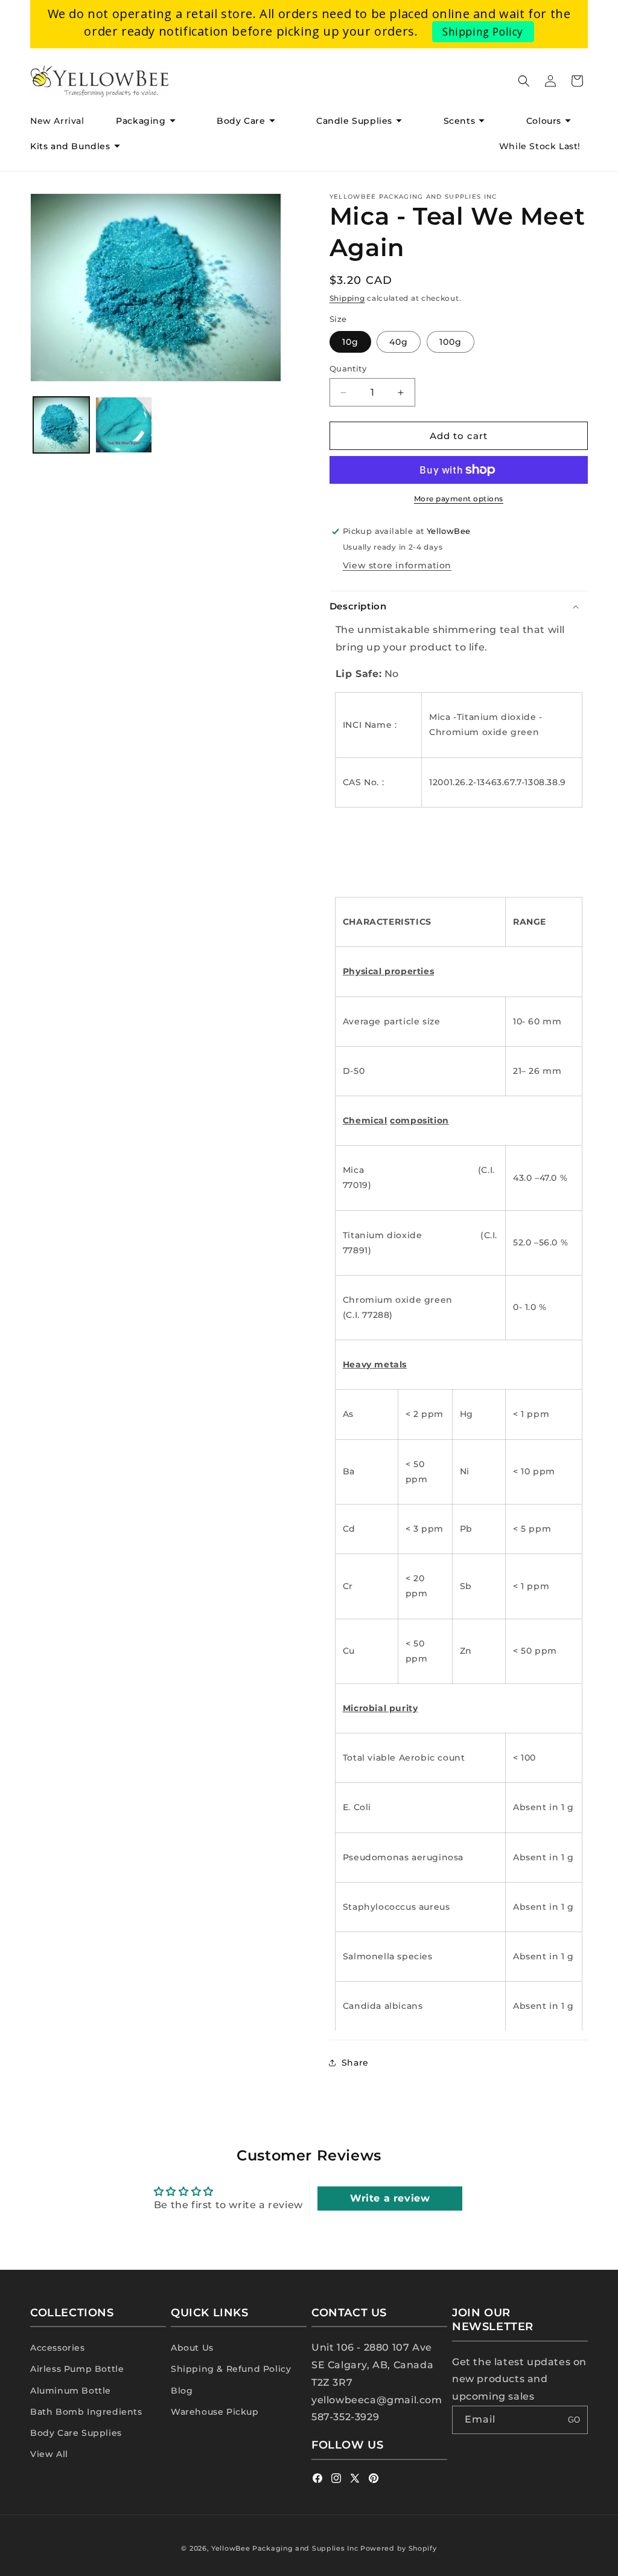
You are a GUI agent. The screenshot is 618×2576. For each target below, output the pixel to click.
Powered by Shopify (399, 2548)
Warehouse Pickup (215, 2412)
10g (350, 342)
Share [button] (355, 2063)
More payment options (459, 499)
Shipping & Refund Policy (231, 2369)
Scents (460, 121)
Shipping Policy (483, 31)
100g (451, 342)
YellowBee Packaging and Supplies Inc (285, 2548)
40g (399, 342)
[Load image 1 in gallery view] (61, 425)
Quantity (348, 368)
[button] (150, 121)
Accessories (58, 2348)
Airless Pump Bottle (77, 2369)
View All (49, 2454)
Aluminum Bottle (71, 2391)
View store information (397, 565)
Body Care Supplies (76, 2433)
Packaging (141, 121)
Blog (182, 2391)
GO (574, 2420)
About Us (192, 2348)
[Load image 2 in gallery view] (123, 425)
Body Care (241, 121)
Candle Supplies (354, 121)
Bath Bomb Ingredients (86, 2412)
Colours (544, 121)
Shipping (347, 298)
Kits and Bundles (70, 146)
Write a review (390, 2198)
